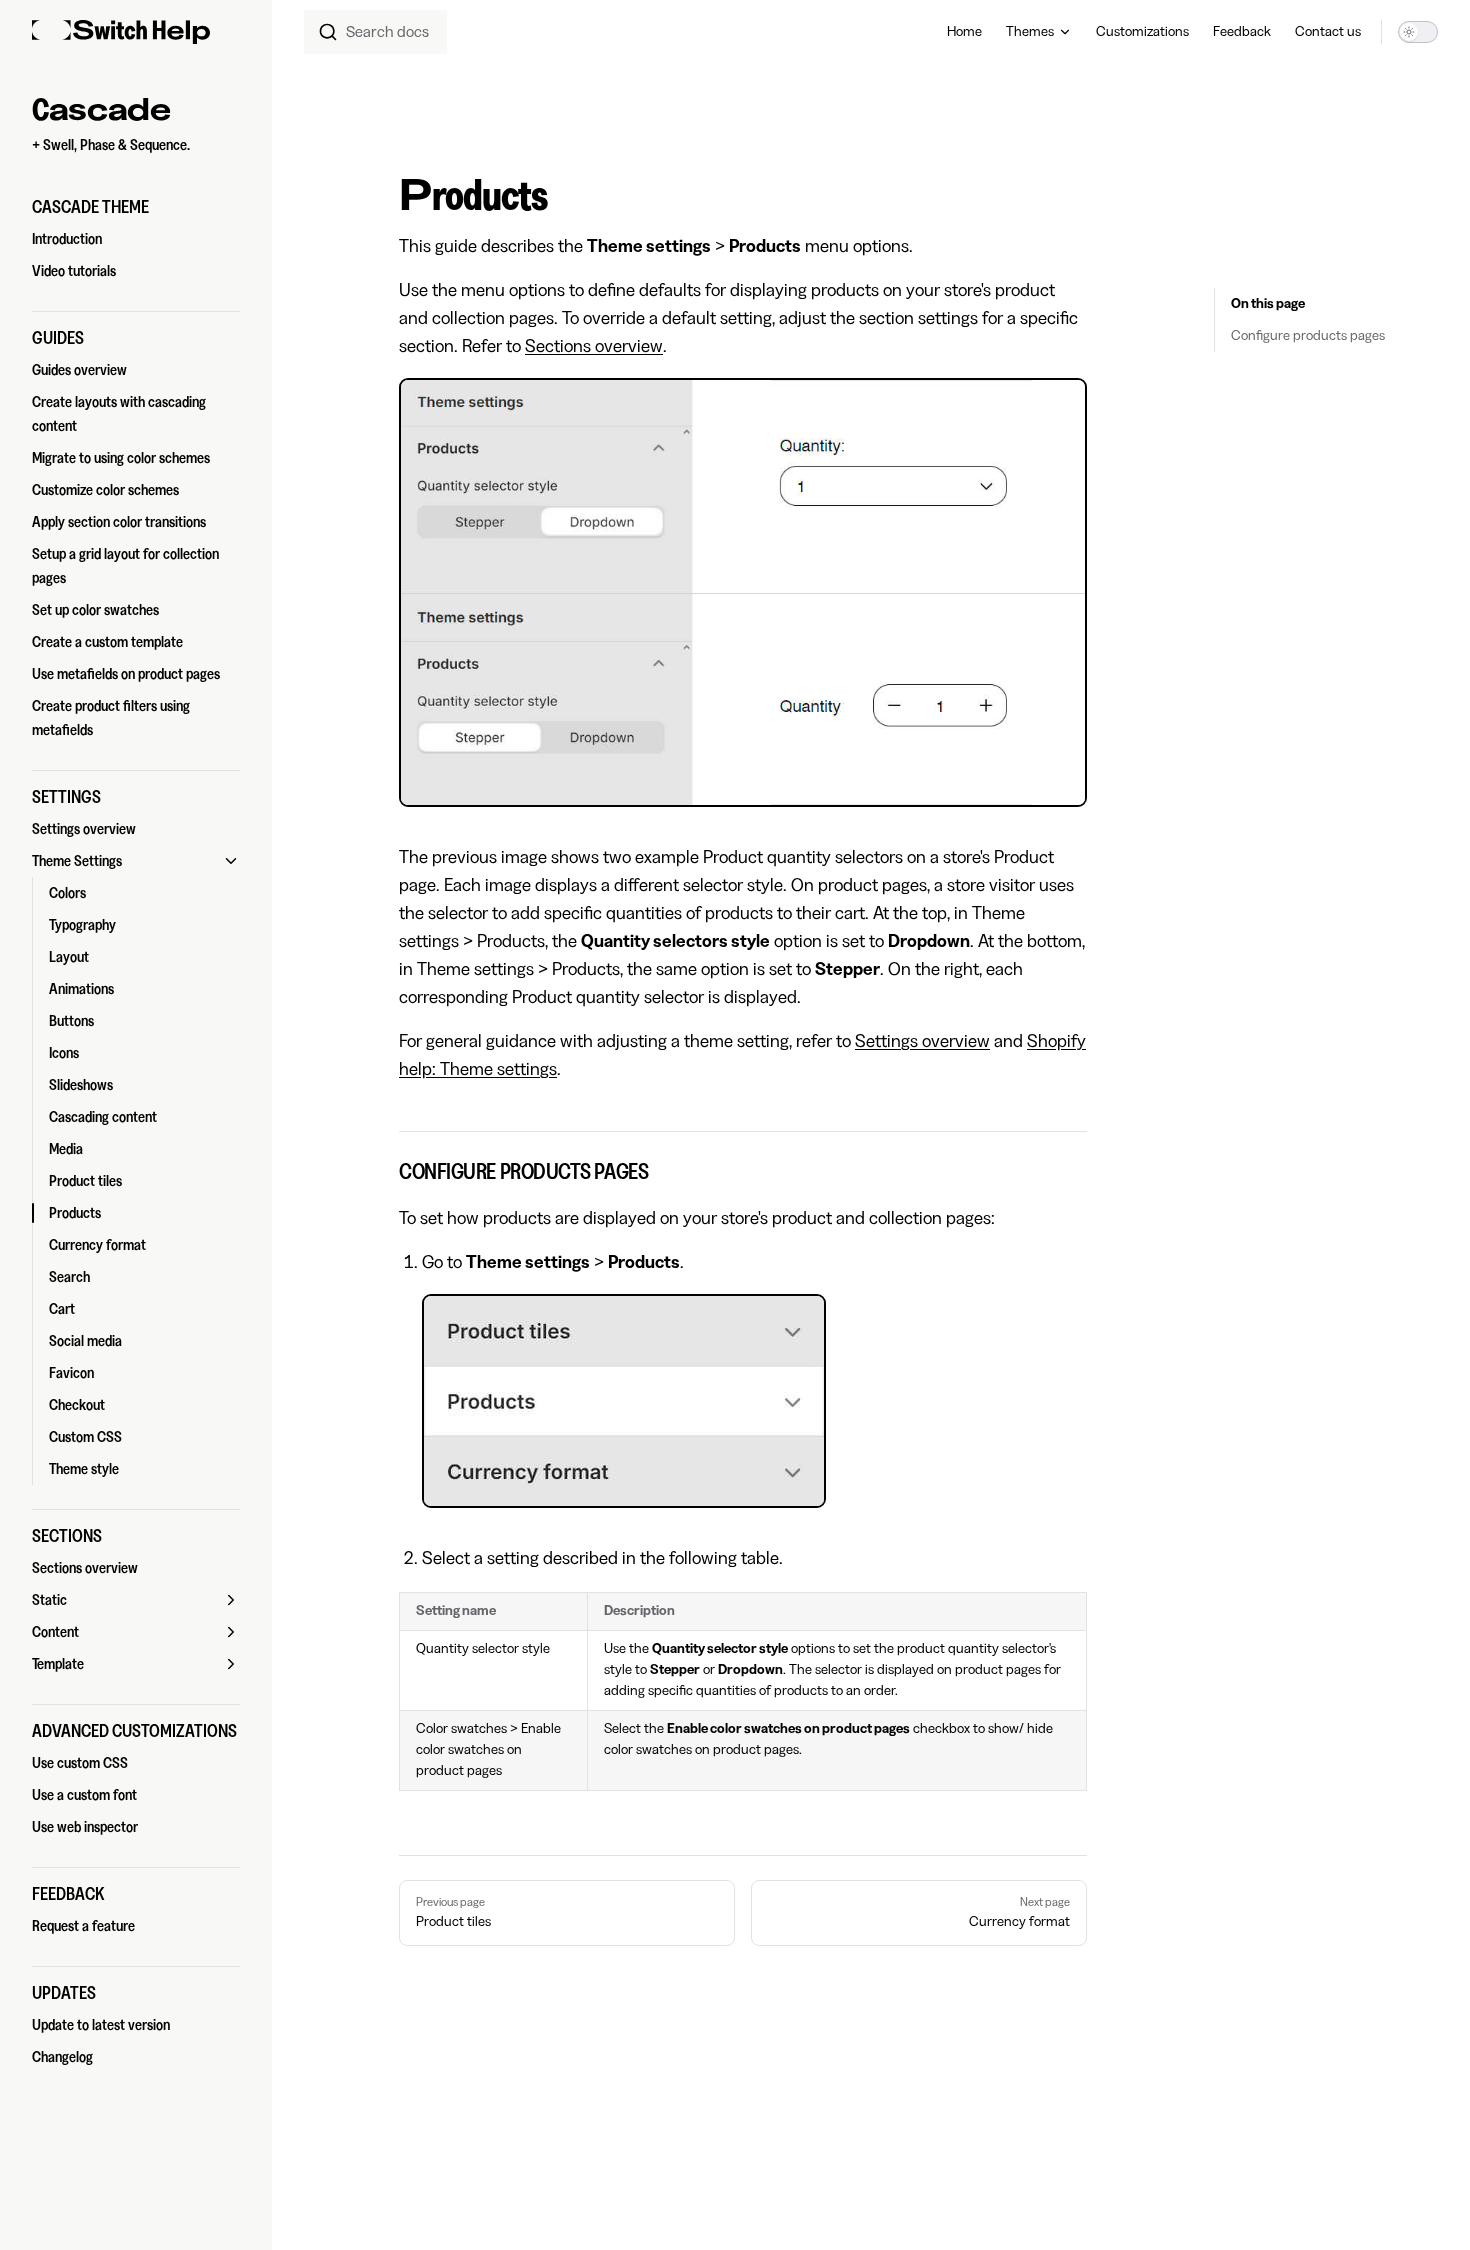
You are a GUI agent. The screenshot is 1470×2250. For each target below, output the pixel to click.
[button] (136, 207)
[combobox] (375, 32)
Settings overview (922, 1041)
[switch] (1418, 32)
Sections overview (594, 346)
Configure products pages (1308, 336)
